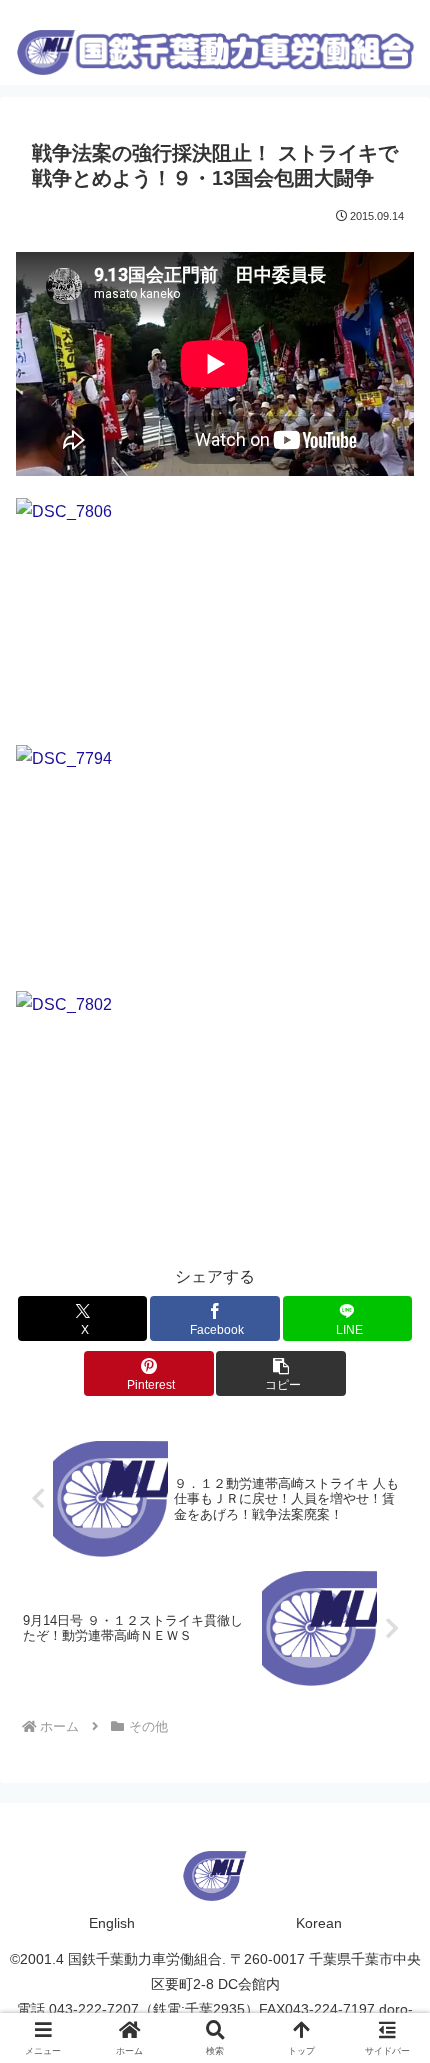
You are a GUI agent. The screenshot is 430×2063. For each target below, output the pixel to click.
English (112, 1923)
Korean (319, 1923)
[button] (280, 1373)
